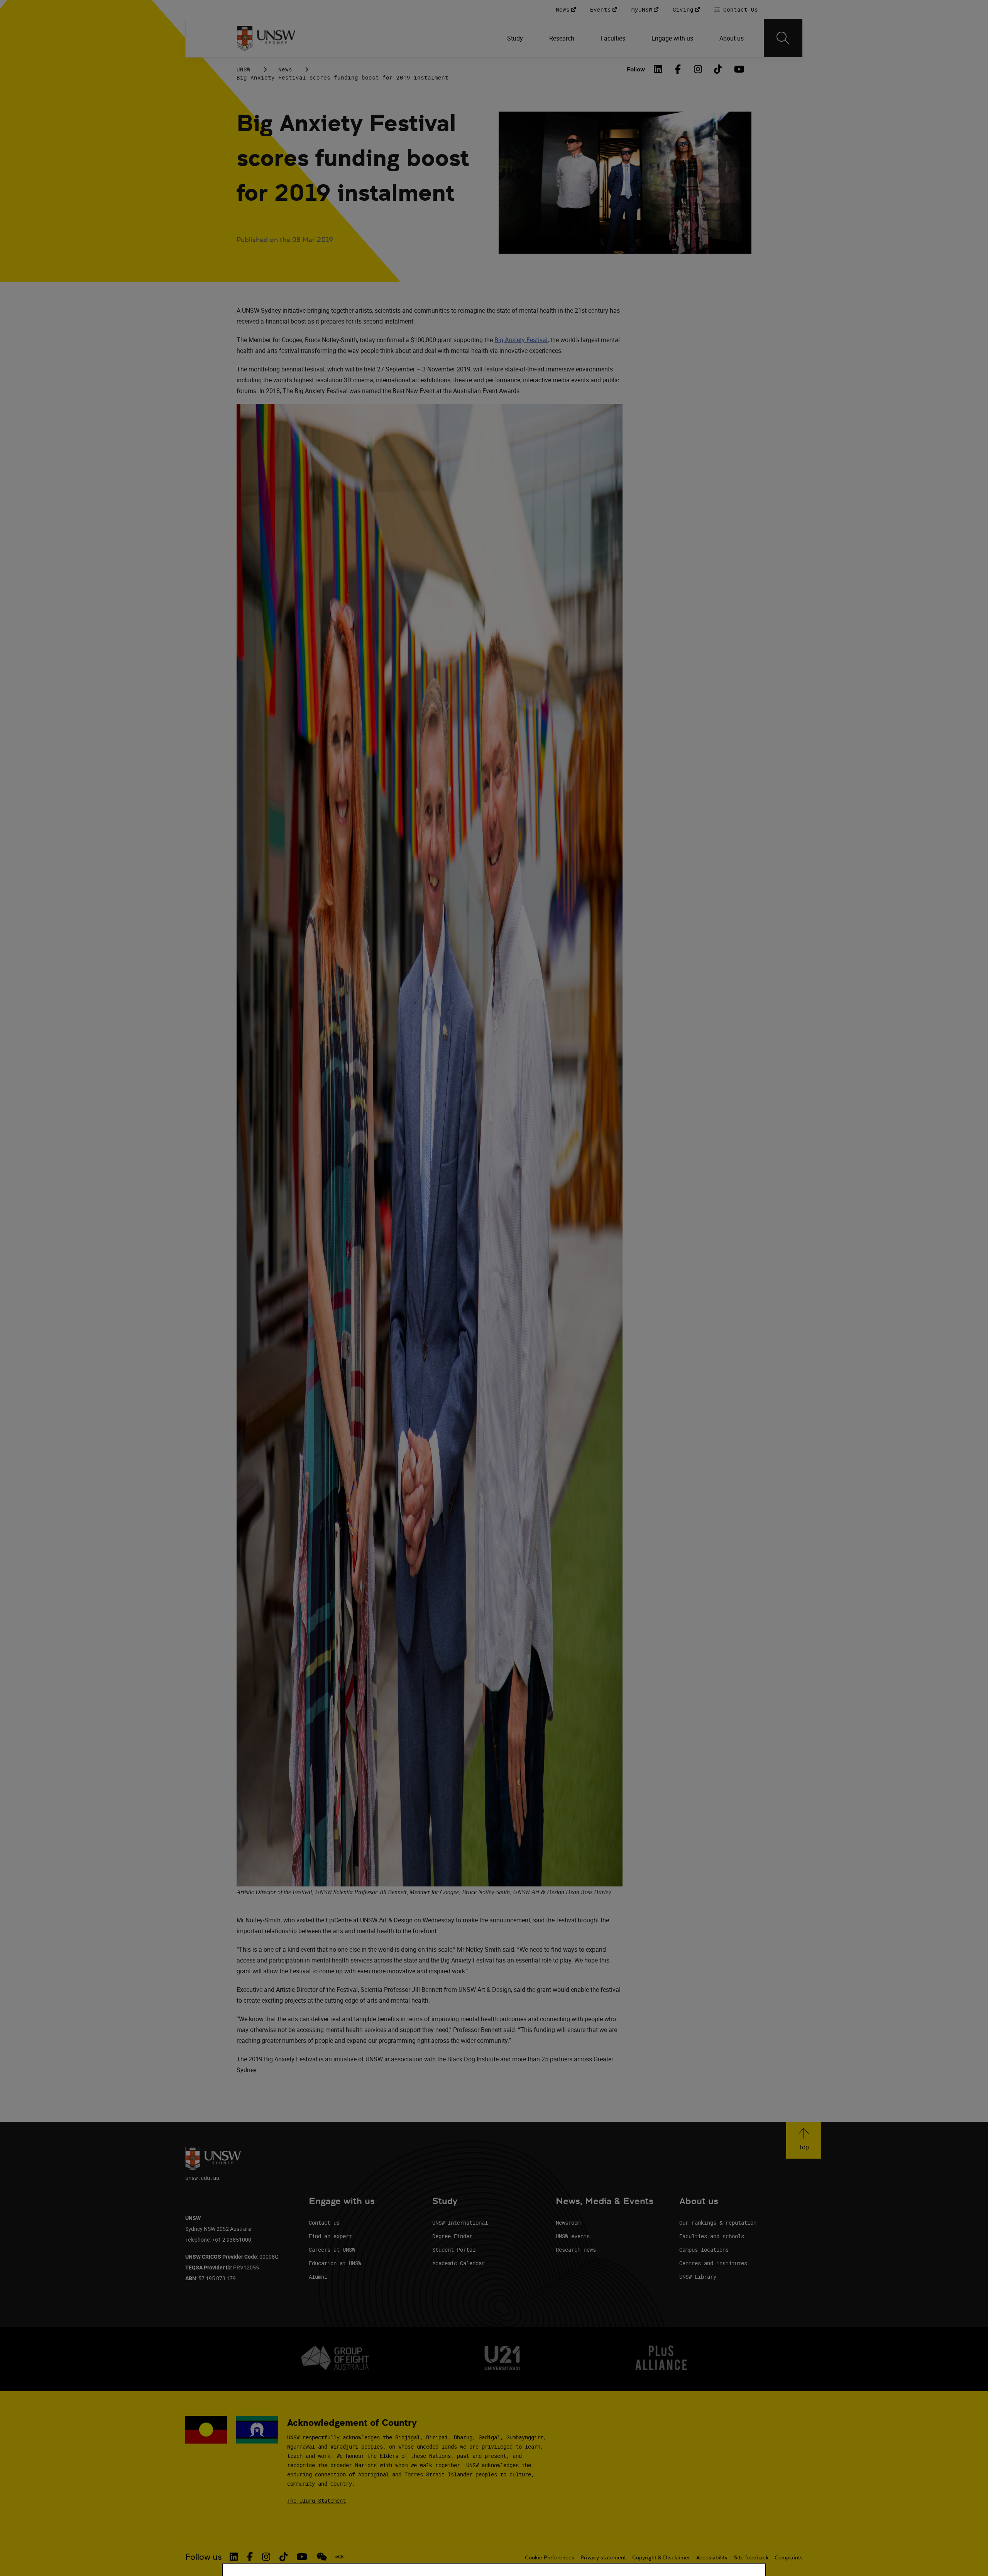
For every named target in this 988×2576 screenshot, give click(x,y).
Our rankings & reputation (718, 2223)
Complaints (789, 2557)
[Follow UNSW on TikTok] (283, 2557)
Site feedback (751, 2557)
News (285, 69)
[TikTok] (718, 69)
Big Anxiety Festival (521, 340)
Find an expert (330, 2236)
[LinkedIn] (658, 69)
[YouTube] (738, 69)
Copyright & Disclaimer (661, 2557)
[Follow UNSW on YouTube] (302, 2557)
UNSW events (573, 2236)
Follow (636, 69)
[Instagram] (698, 69)
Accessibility (712, 2557)
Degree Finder (452, 2236)
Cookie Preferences (550, 2557)
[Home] (266, 38)
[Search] (783, 38)
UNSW (244, 69)
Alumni (318, 2277)
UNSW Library (698, 2277)
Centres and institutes (713, 2263)
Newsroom (568, 2223)
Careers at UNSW (332, 2250)
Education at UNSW (335, 2263)
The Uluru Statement (316, 2501)
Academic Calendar (458, 2263)
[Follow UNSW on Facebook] (250, 2557)
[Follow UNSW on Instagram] (266, 2557)
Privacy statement (603, 2557)
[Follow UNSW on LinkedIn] (234, 2557)
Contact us (324, 2223)
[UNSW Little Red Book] (339, 2557)
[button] (804, 2140)
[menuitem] (516, 38)
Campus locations (704, 2250)
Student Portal (454, 2250)
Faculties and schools (712, 2236)
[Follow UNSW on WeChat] (322, 2557)
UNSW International (460, 2223)
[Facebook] (678, 69)
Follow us (204, 2557)
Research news (576, 2250)
